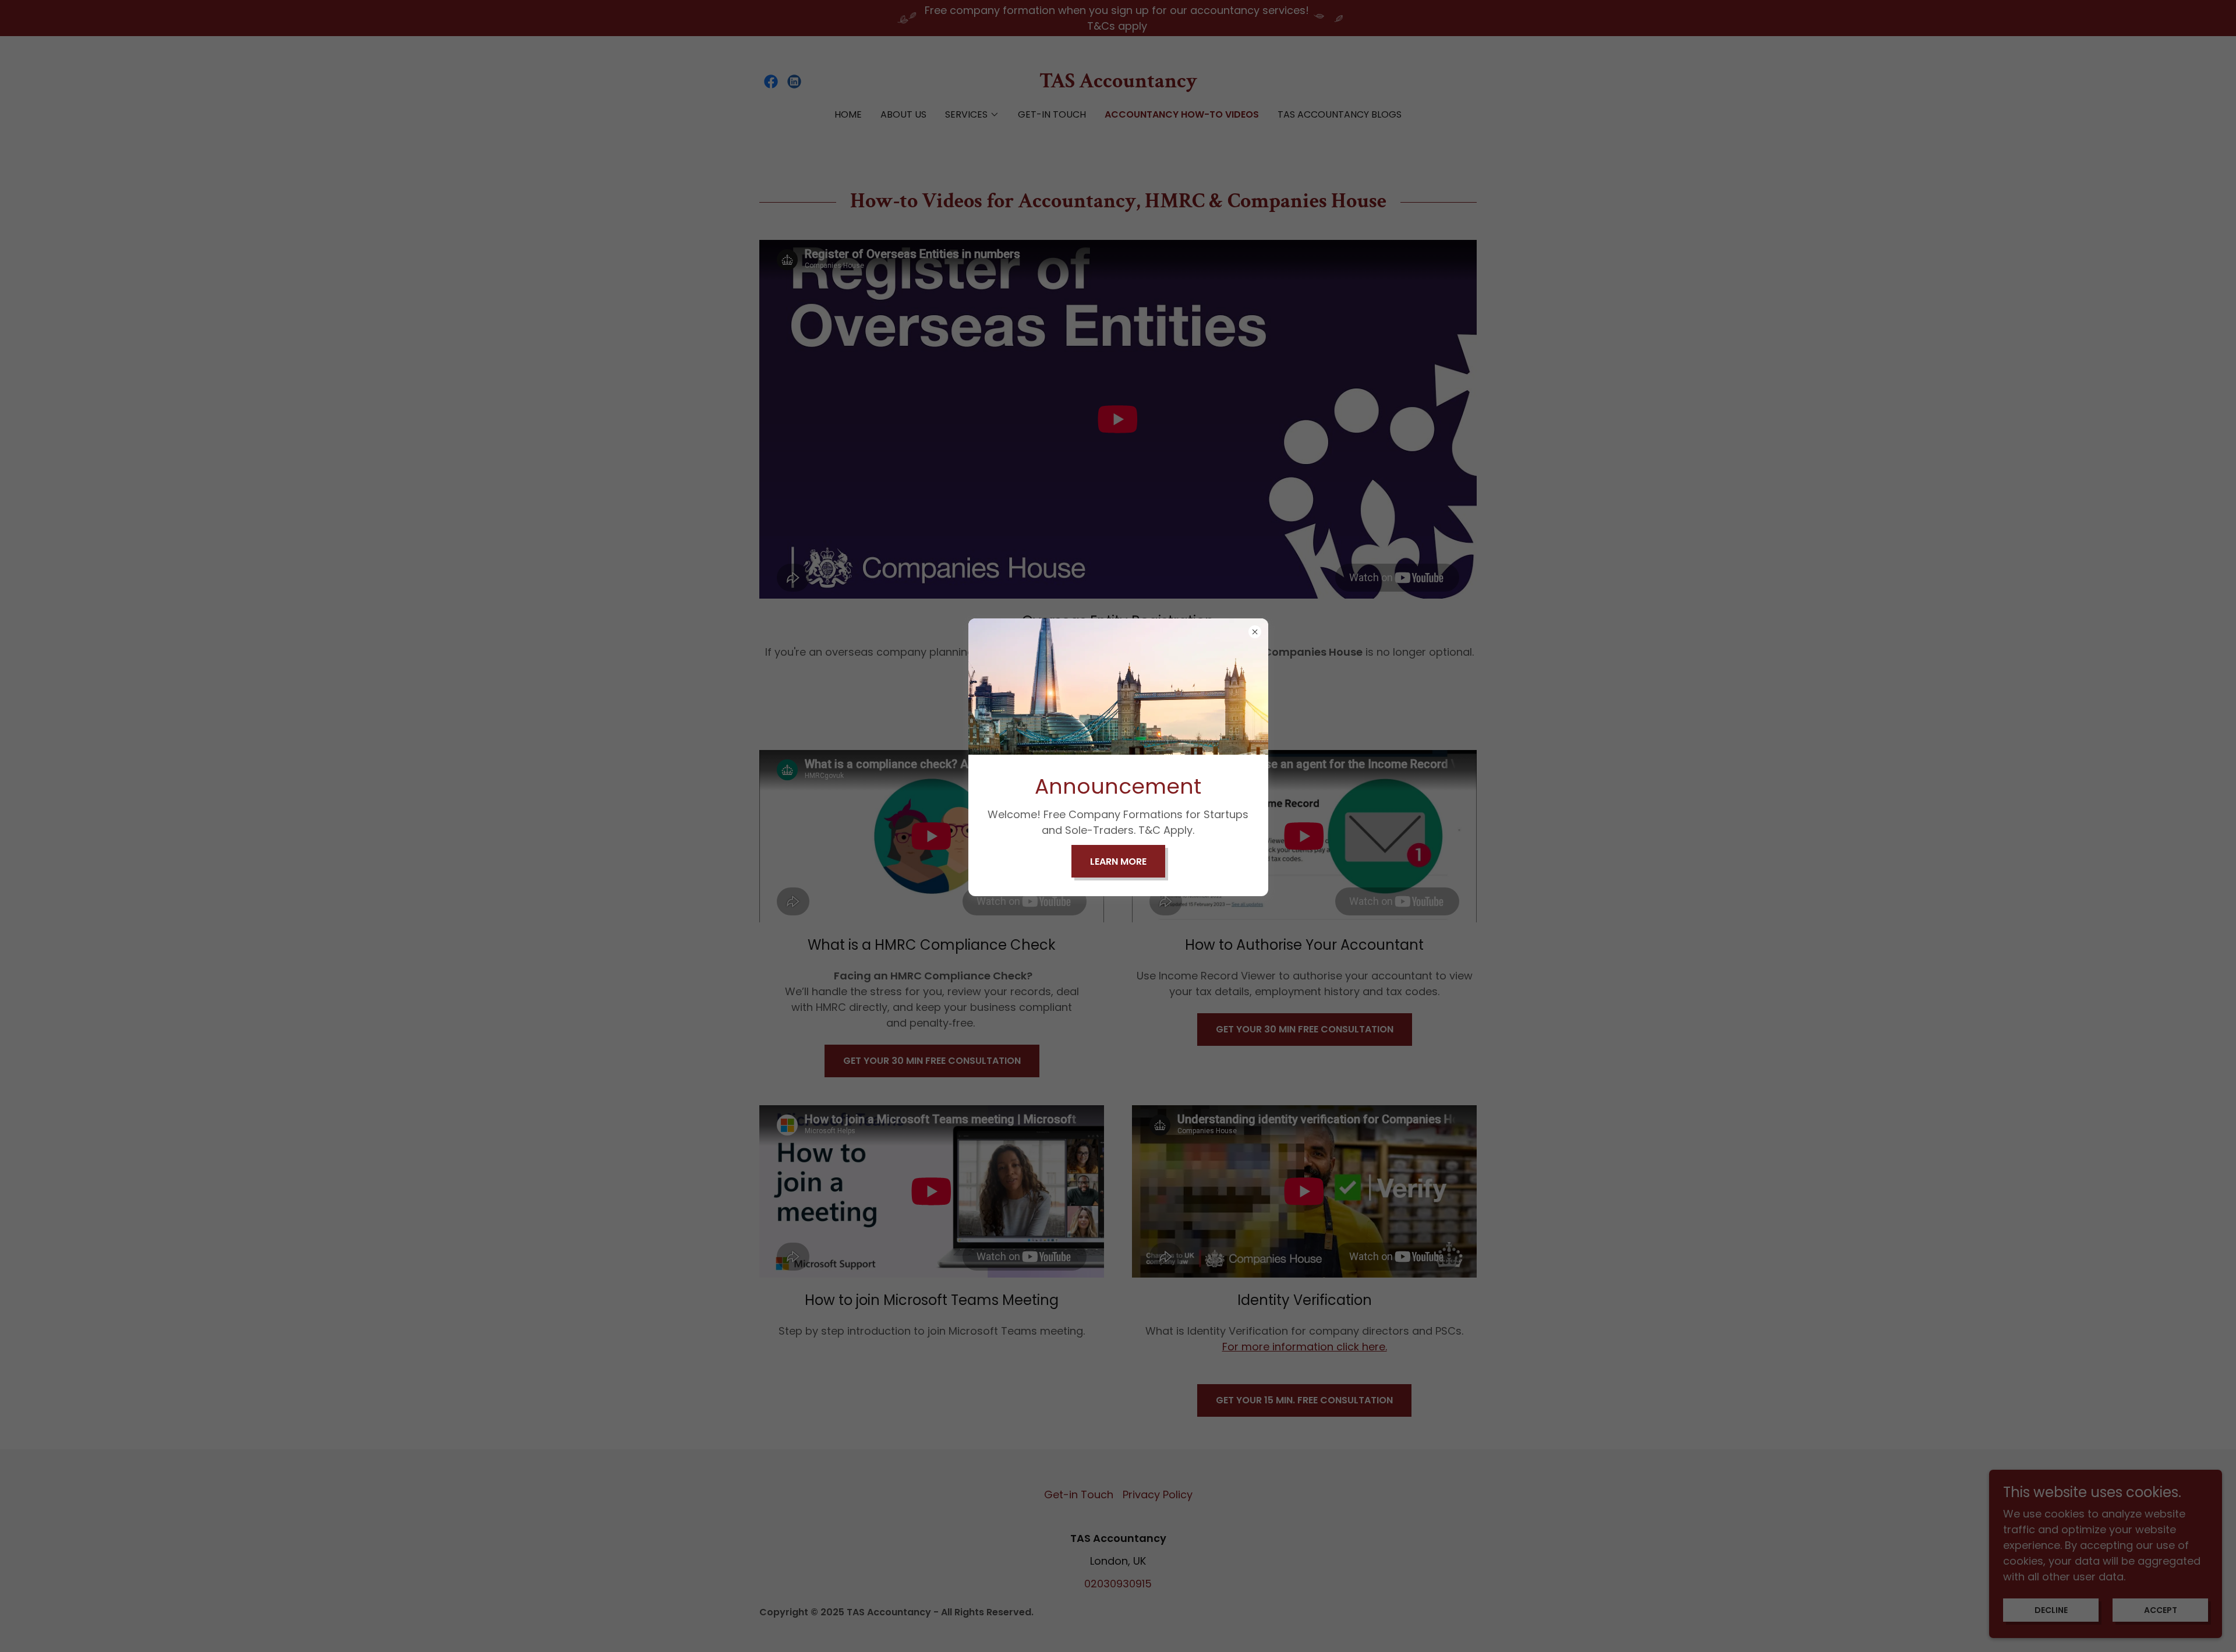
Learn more (1118, 862)
